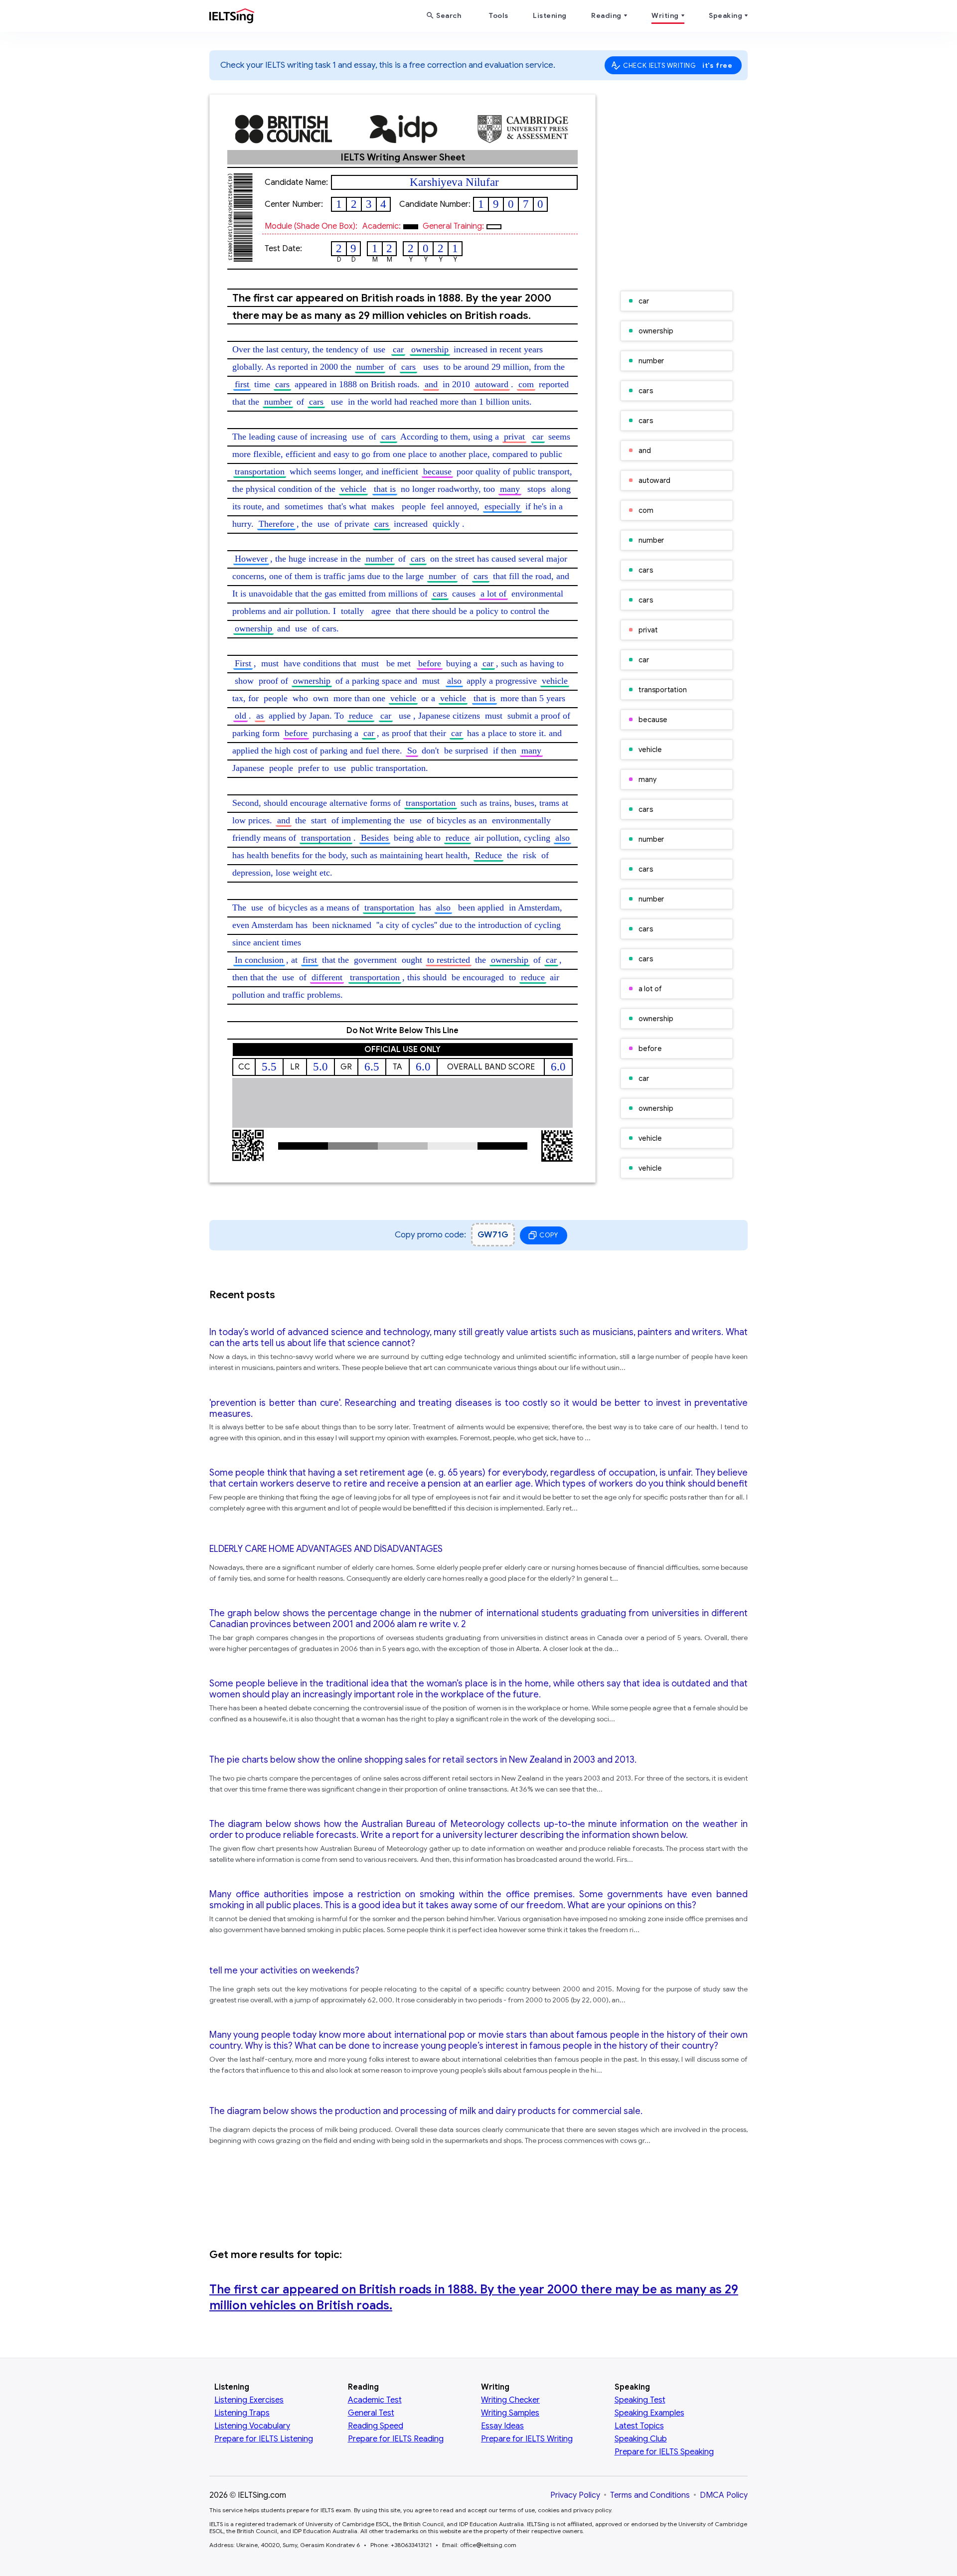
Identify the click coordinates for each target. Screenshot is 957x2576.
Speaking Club (641, 2439)
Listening (550, 15)
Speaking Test (640, 2400)
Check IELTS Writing (678, 65)
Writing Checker (510, 2400)
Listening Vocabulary (252, 2426)
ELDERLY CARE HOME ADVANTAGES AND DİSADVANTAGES (326, 1549)
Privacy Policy (575, 2495)
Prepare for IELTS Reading (396, 2439)
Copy (549, 1235)
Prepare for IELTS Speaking (664, 2452)
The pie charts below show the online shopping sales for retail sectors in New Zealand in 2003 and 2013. (423, 1760)
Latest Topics (639, 2426)
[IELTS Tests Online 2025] (232, 18)
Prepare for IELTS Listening (264, 2439)
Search (449, 15)
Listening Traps (242, 2413)
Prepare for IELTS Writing (527, 2439)
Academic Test (375, 2400)
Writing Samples (510, 2413)
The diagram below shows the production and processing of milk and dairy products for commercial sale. (426, 2111)
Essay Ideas (502, 2426)
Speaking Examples (649, 2413)
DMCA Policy (724, 2495)
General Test (371, 2413)
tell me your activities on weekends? (284, 1970)
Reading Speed (376, 2426)
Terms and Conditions (650, 2495)
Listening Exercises (249, 2400)
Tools (498, 15)
